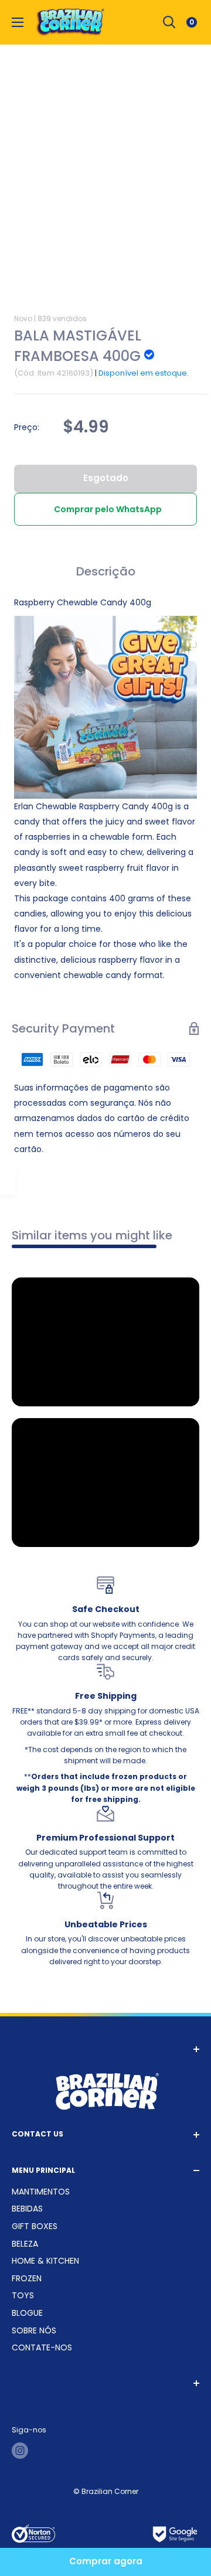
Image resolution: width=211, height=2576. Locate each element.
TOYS (23, 2295)
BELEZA (25, 2244)
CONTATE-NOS (42, 2347)
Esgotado (106, 478)
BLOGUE (27, 2313)
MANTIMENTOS (41, 2192)
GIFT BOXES (35, 2226)
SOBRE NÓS (34, 2330)
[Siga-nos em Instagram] (20, 2451)
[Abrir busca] (169, 22)
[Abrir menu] (18, 22)
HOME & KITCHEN (45, 2261)
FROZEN (27, 2278)
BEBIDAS (27, 2209)
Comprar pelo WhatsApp (108, 509)
